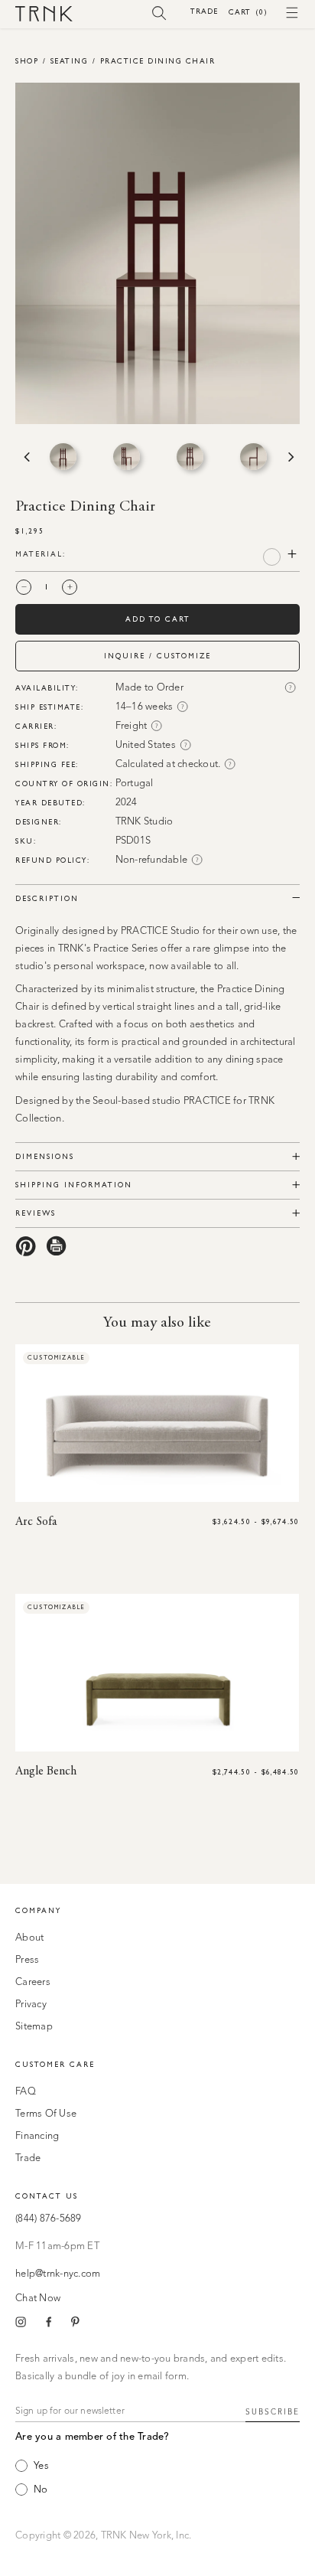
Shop (27, 61)
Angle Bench (46, 1771)
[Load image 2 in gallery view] (127, 457)
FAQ (26, 2092)
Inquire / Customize (157, 656)
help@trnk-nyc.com (58, 2274)
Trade (204, 11)
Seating (70, 61)
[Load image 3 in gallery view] (190, 457)
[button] (159, 12)
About (29, 1938)
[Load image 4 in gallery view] (253, 457)
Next (290, 457)
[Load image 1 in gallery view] (63, 457)
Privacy (31, 2005)
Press (27, 1960)
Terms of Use (46, 2114)
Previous (25, 457)
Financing (37, 2136)
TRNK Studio (145, 822)
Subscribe (273, 2412)
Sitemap (34, 2027)
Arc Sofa (36, 1522)
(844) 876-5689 (49, 2219)
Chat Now (38, 2298)
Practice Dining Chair (158, 61)
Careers (33, 1982)
